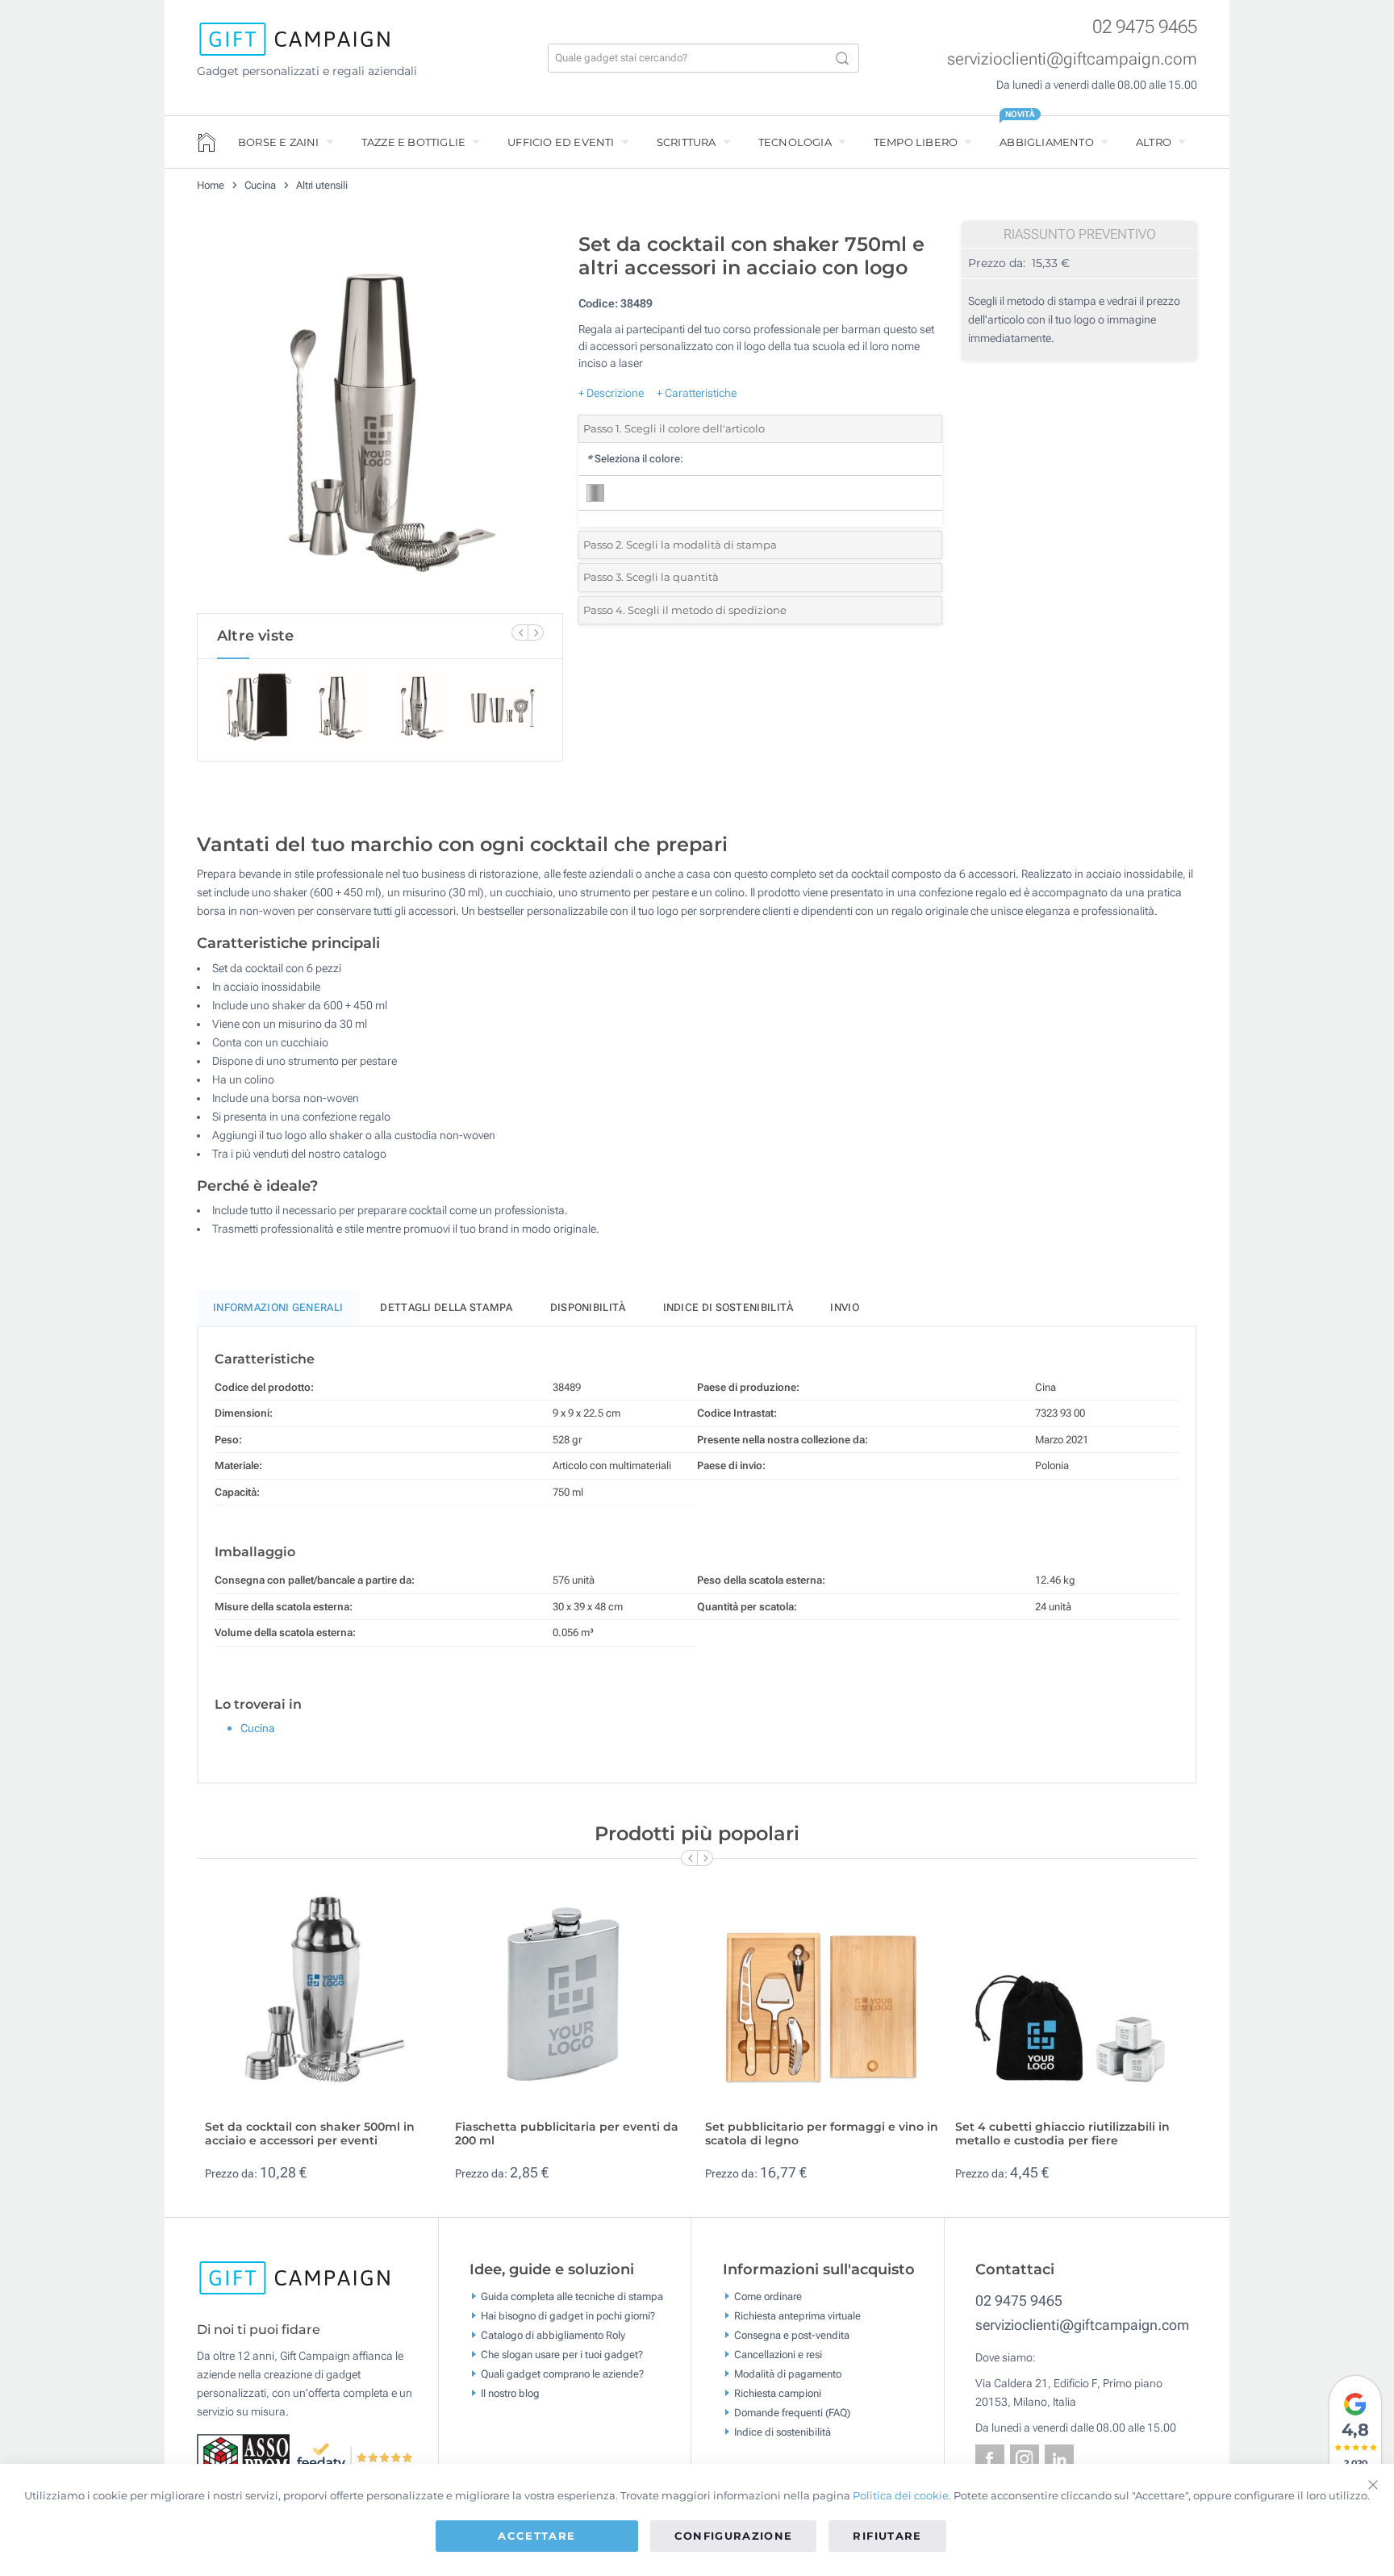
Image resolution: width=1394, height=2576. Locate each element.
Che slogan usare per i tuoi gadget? (562, 2355)
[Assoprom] (246, 2456)
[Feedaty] (355, 2456)
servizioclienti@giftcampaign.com (1072, 59)
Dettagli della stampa (446, 1307)
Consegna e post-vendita (792, 2335)
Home (211, 185)
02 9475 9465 (1145, 27)
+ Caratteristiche (697, 393)
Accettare (536, 2536)
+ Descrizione (611, 393)
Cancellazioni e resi (778, 2355)
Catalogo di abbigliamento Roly (553, 2335)
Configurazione (734, 2536)
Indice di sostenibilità (728, 1307)
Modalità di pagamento (788, 2374)
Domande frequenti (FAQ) (792, 2413)
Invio (845, 1307)
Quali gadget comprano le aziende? (562, 2374)
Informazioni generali (278, 1307)
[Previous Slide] (520, 633)
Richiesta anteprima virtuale (797, 2316)
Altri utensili (322, 185)
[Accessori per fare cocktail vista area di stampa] (380, 419)
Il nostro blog (510, 2393)
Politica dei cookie (901, 2495)
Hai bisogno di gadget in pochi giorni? (568, 2316)
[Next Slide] (536, 633)
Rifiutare (887, 2536)
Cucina (261, 185)
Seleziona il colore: (635, 459)
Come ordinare (768, 2296)
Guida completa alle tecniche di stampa (572, 2296)
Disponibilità (588, 1307)
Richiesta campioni (778, 2393)
